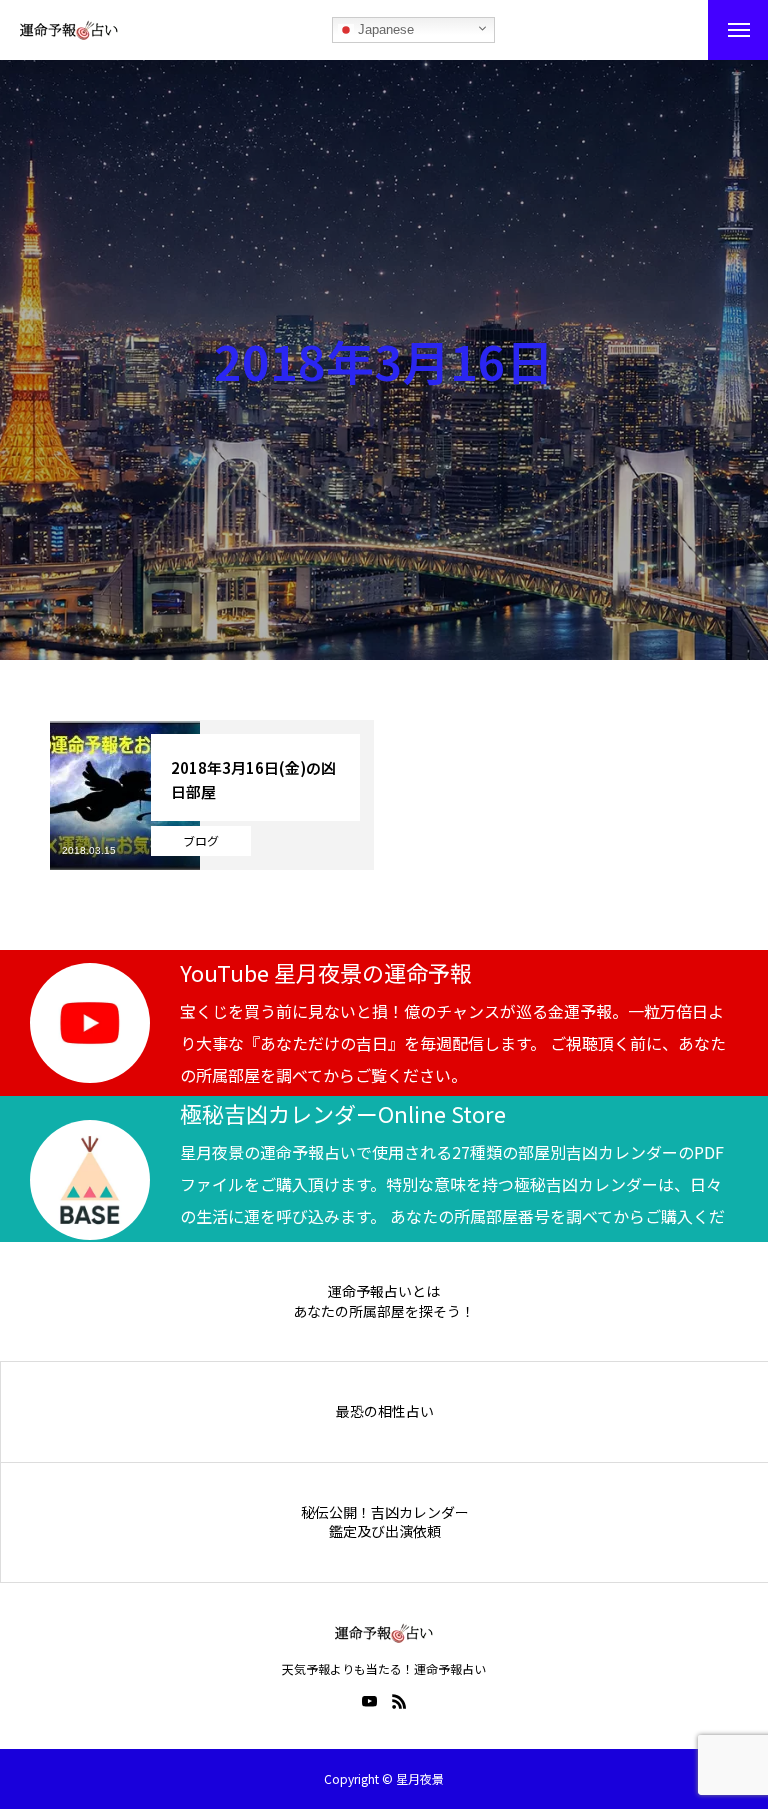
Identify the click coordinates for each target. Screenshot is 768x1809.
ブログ (201, 840)
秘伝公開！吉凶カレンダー (385, 1512)
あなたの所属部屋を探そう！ (384, 1311)
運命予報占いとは (384, 1291)
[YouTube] (369, 1701)
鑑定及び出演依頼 (385, 1531)
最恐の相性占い (385, 1411)
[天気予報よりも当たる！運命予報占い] (69, 30)
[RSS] (399, 1701)
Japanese (384, 29)
